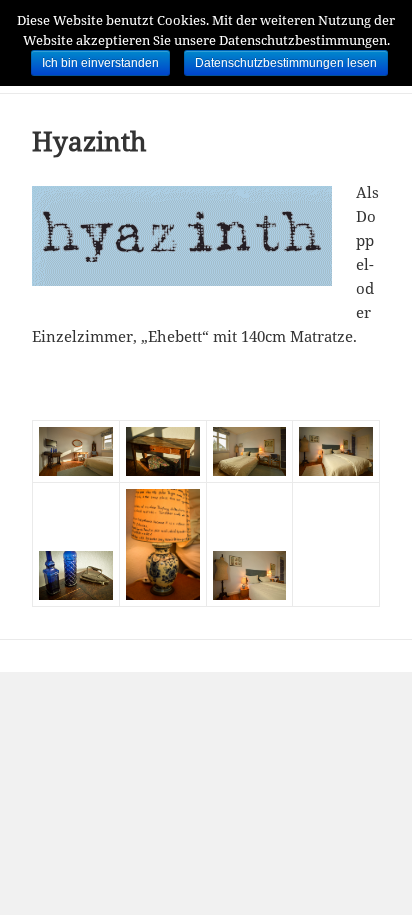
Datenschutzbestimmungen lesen (286, 63)
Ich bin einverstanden (100, 63)
